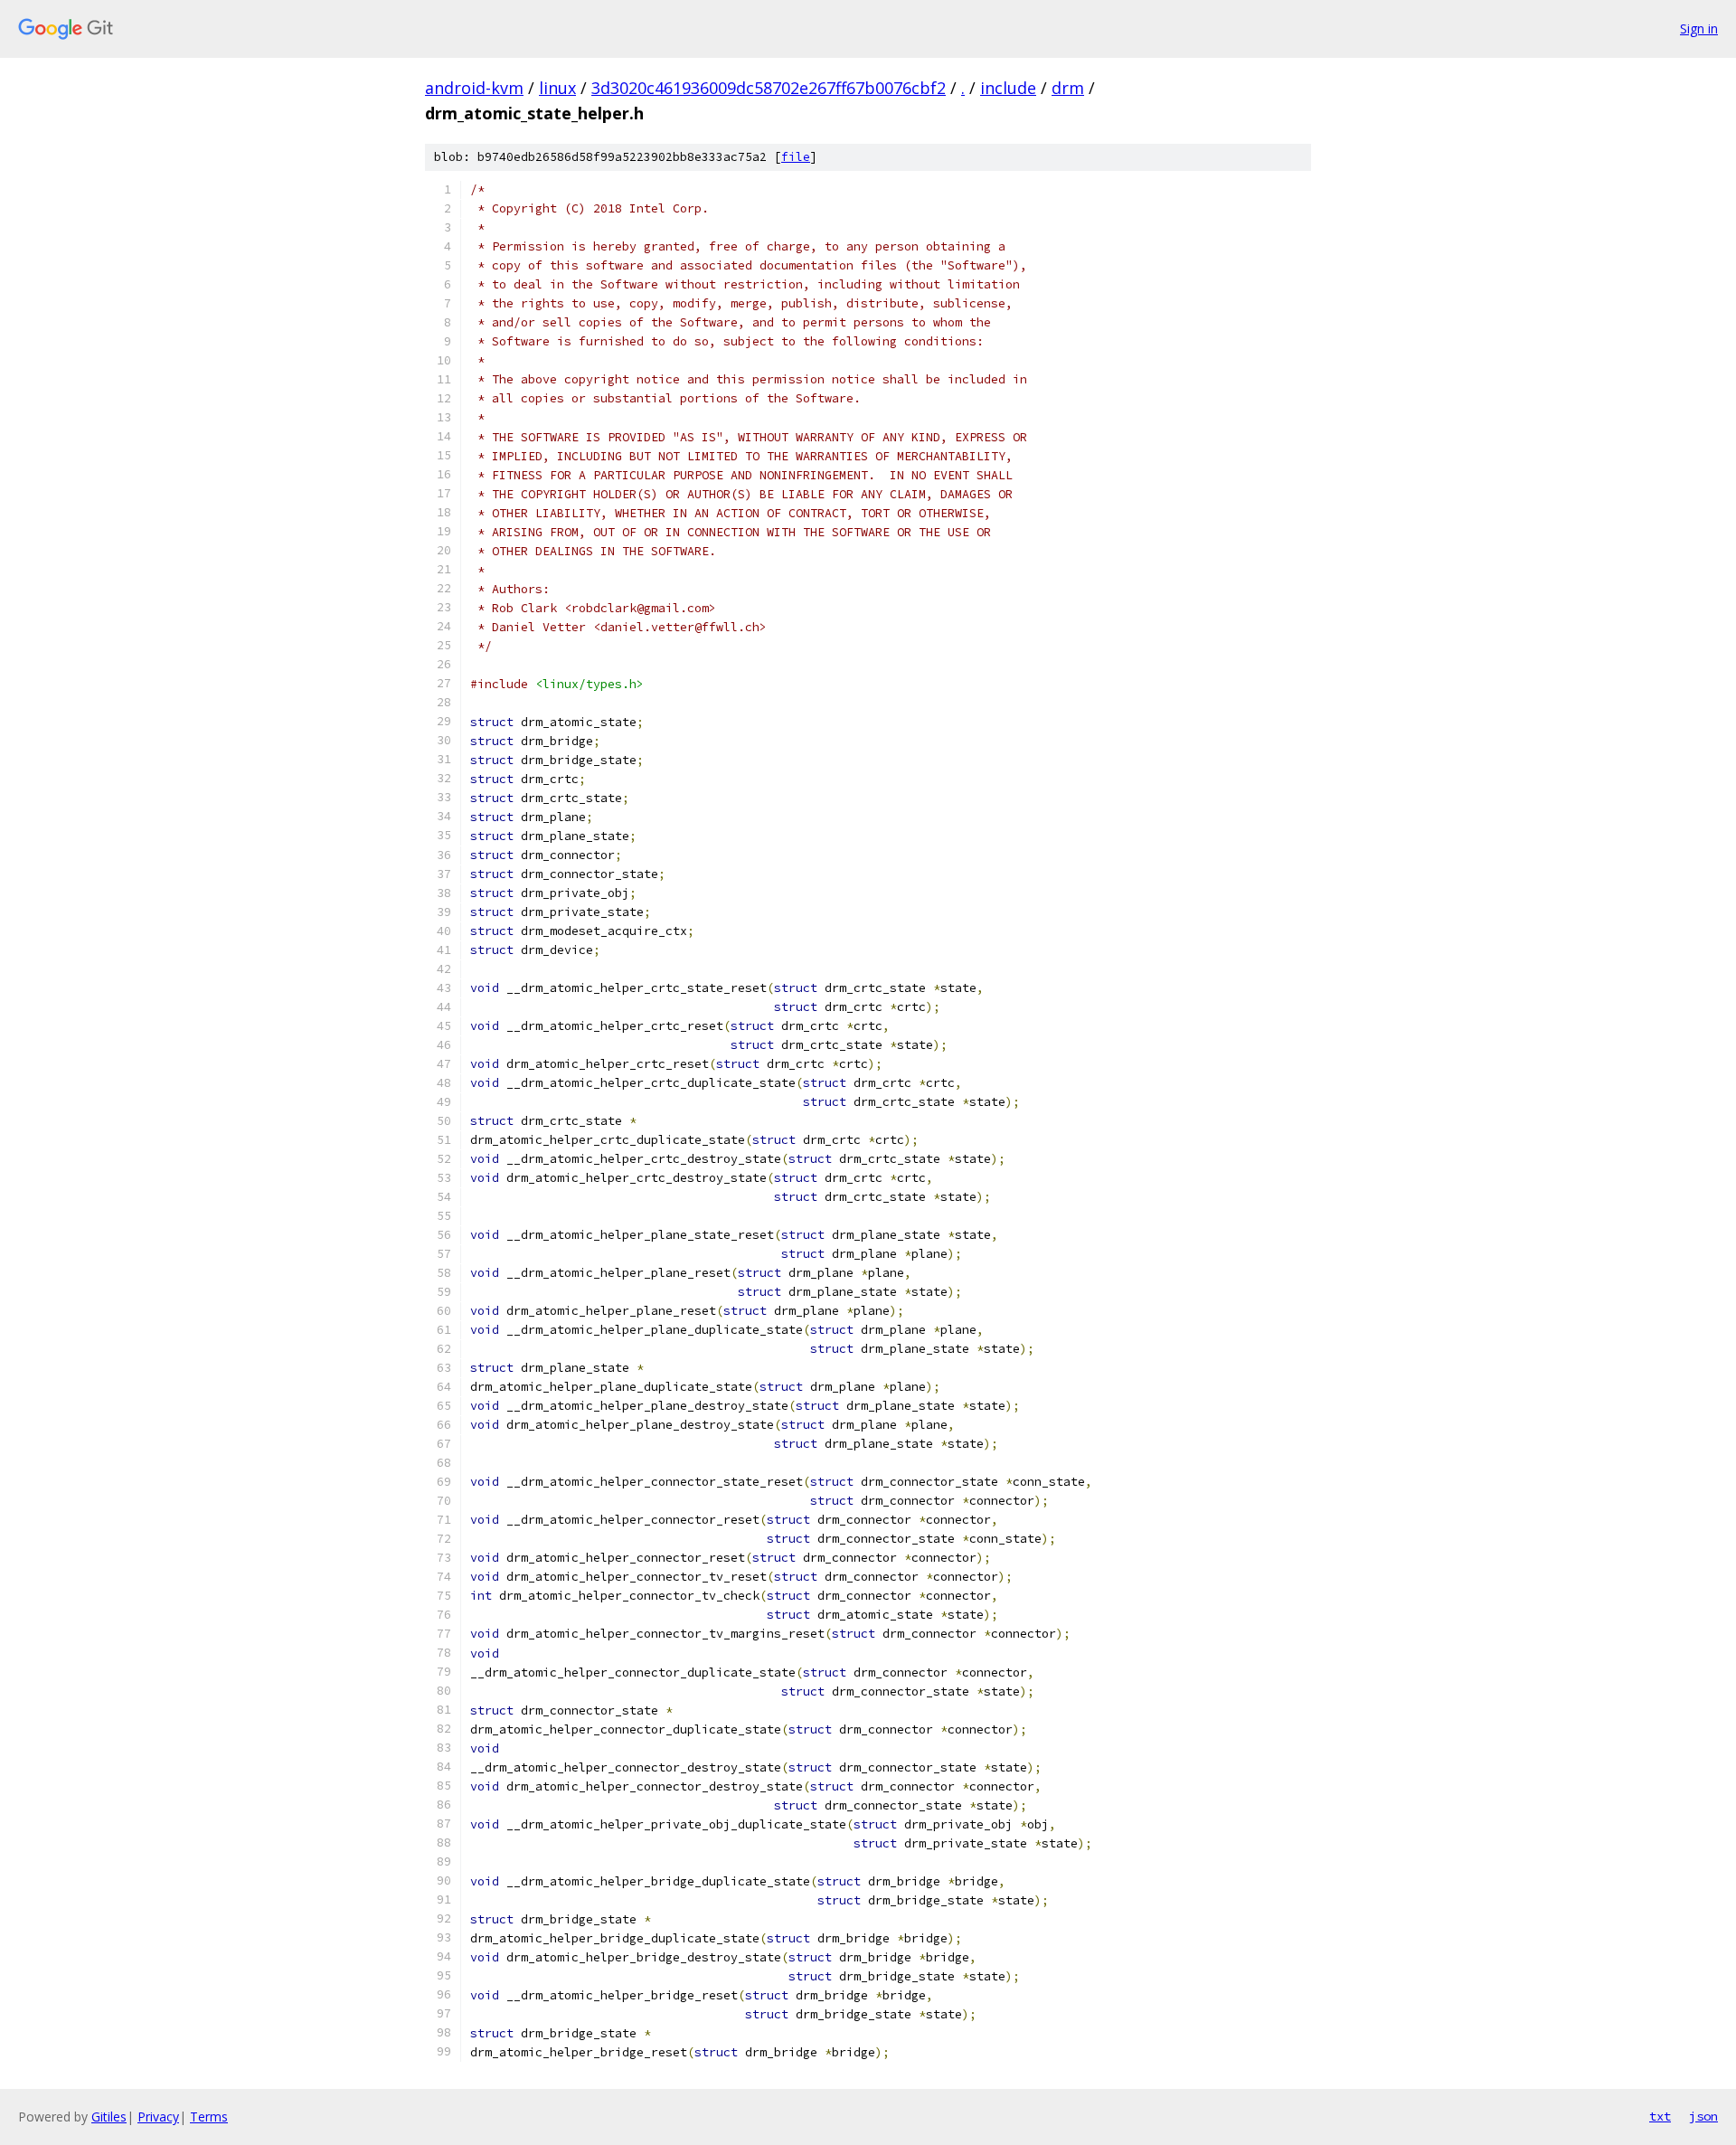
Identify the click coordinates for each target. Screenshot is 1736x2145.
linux (557, 88)
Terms (209, 2117)
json (1703, 2116)
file (796, 157)
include (1008, 88)
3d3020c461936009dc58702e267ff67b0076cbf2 (769, 88)
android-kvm (474, 88)
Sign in (1699, 28)
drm (1068, 88)
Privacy (158, 2117)
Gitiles (109, 2117)
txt (1660, 2116)
